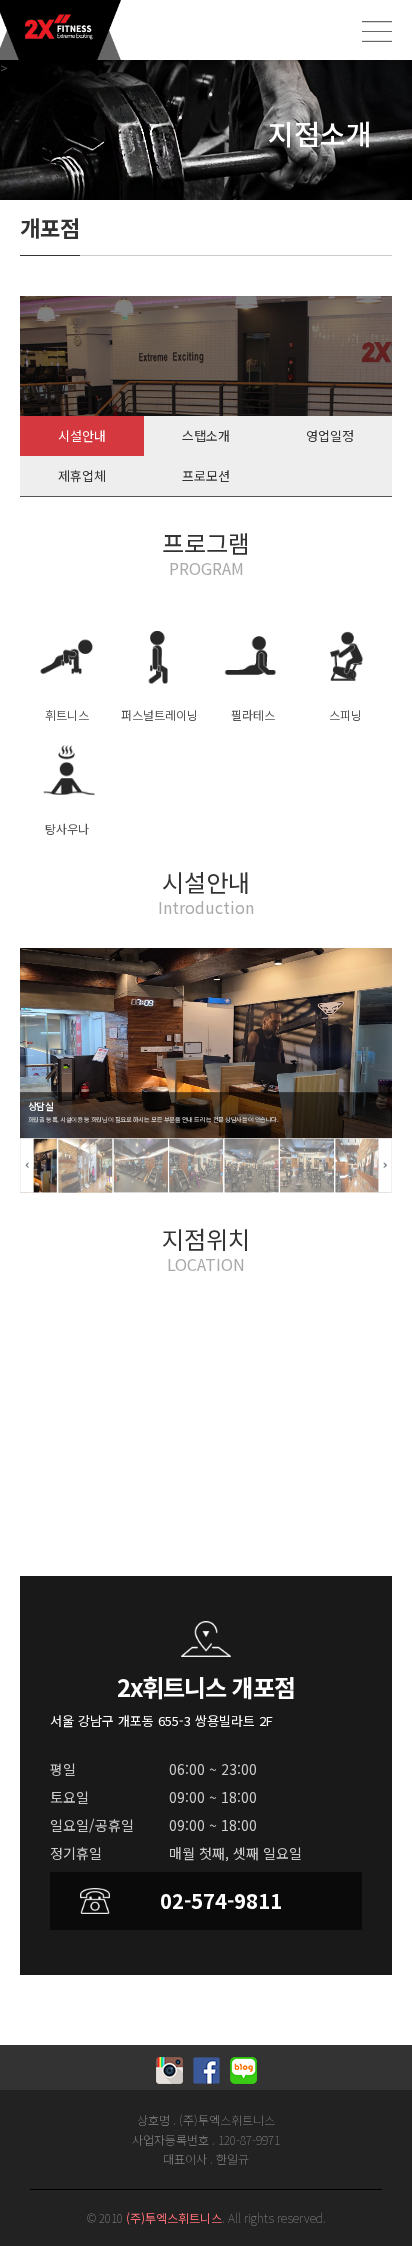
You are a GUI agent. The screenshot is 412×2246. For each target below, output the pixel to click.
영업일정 (330, 435)
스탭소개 (206, 435)
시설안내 (82, 435)
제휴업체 (82, 475)
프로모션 (206, 475)
